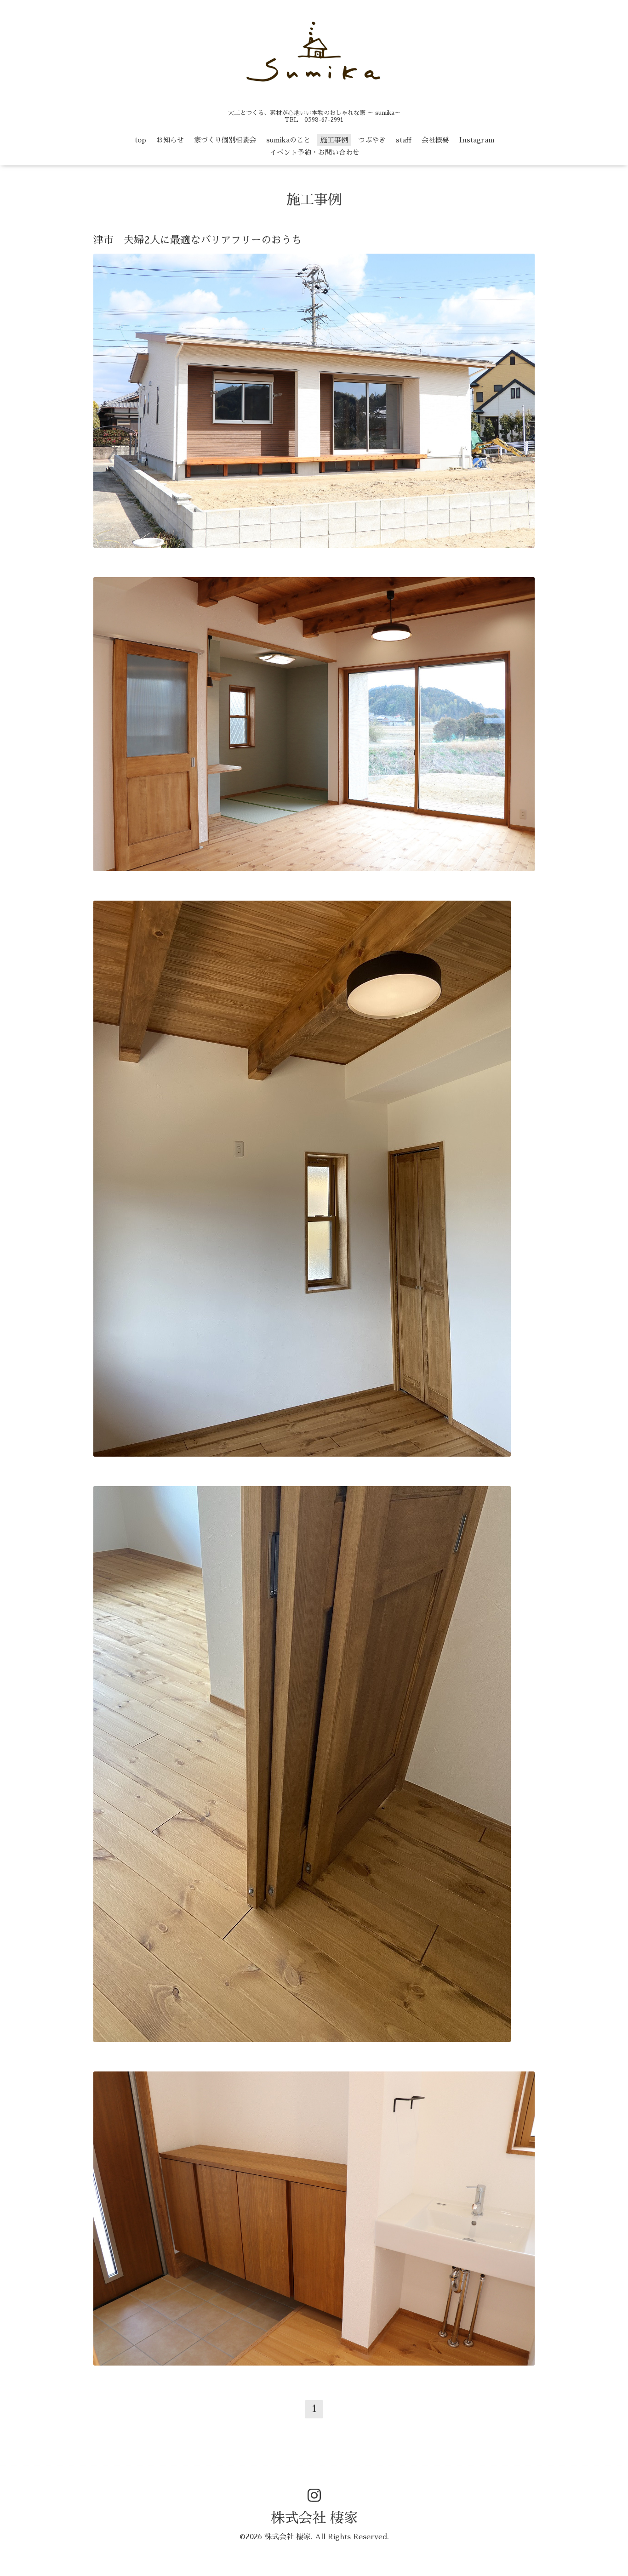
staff (404, 140)
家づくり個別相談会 (225, 140)
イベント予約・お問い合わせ (315, 152)
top (140, 140)
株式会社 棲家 (314, 2518)
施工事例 (334, 140)
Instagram (477, 140)
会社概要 (435, 140)
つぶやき (372, 140)
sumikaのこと (288, 140)
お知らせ (170, 140)
